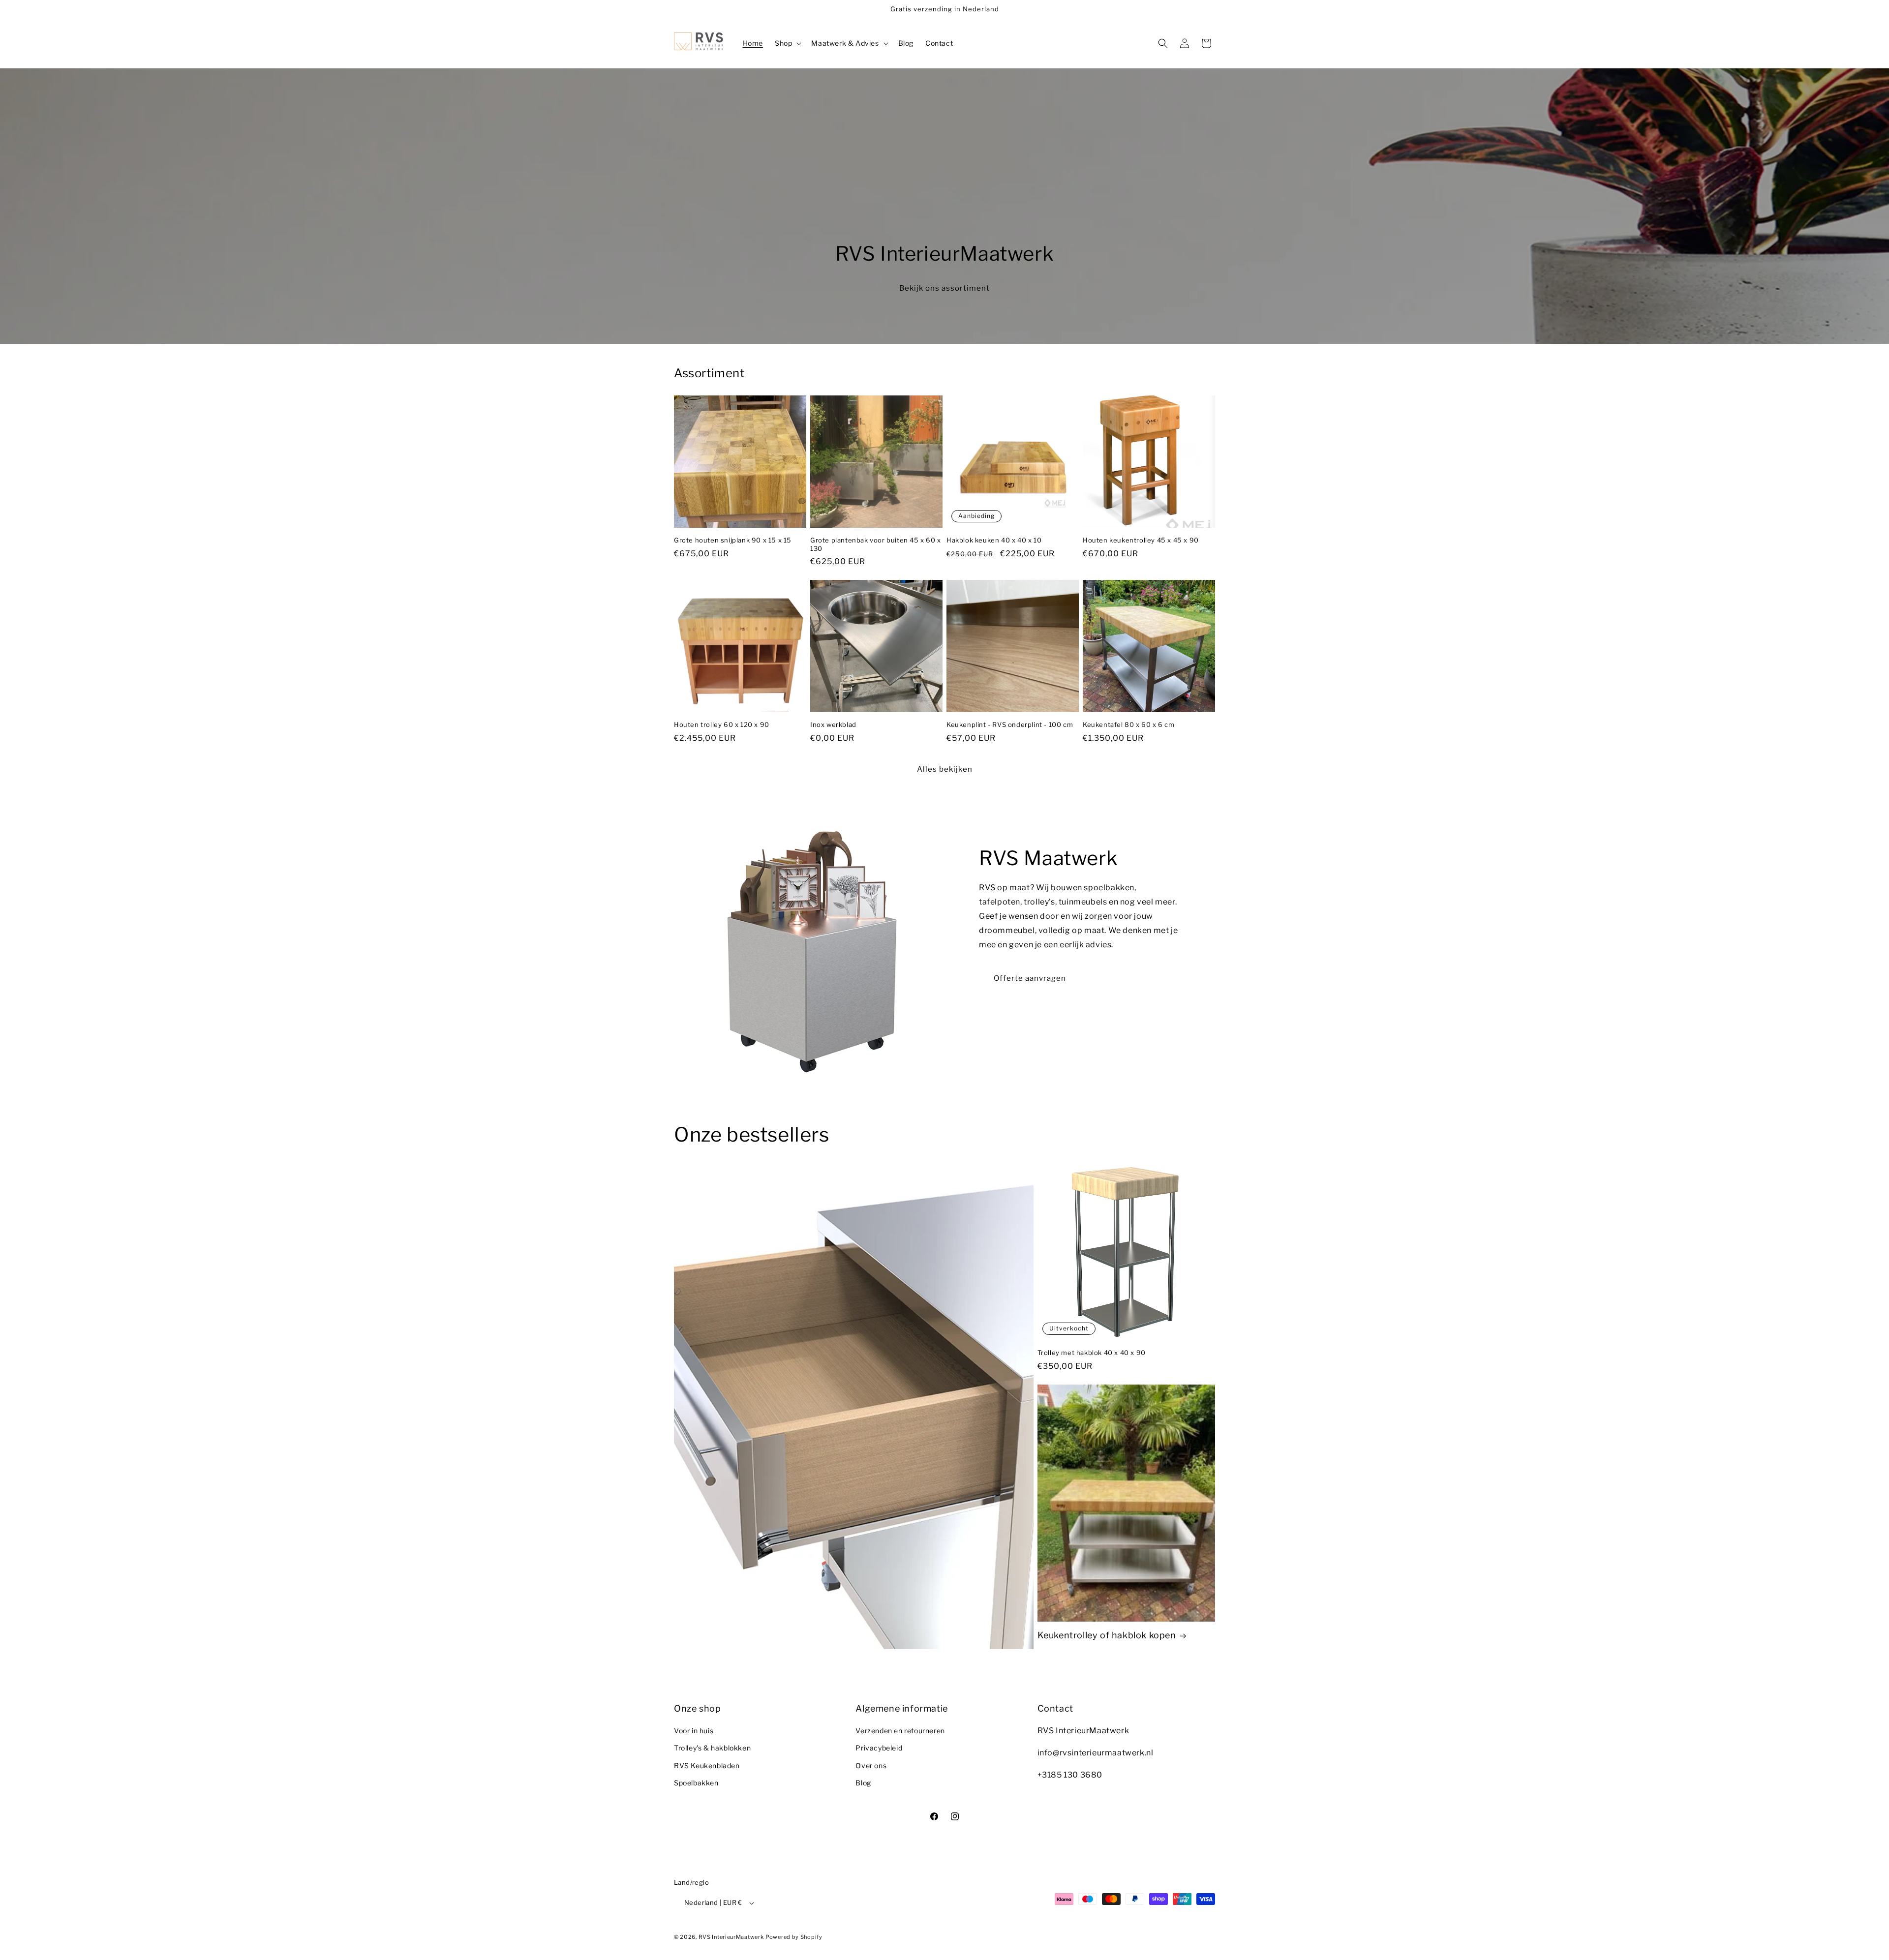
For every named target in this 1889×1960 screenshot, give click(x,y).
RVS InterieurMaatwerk (731, 1937)
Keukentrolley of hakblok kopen (1107, 1635)
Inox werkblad (833, 724)
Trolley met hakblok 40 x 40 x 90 (1092, 1353)
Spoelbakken (696, 1783)
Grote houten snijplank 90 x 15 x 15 (733, 540)
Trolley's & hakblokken (712, 1748)
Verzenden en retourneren (900, 1731)
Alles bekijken (945, 769)
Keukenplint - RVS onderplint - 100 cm (1010, 724)
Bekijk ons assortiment (944, 288)
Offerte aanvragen (1030, 978)
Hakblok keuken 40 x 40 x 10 (994, 540)
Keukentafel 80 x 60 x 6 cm (1129, 724)
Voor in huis (694, 1731)
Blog (863, 1783)
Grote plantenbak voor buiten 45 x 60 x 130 (876, 544)
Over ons (871, 1765)
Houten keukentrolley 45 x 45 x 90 (1141, 540)
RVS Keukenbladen (707, 1765)
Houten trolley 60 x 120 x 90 (722, 724)
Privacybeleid (879, 1748)
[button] (787, 43)
